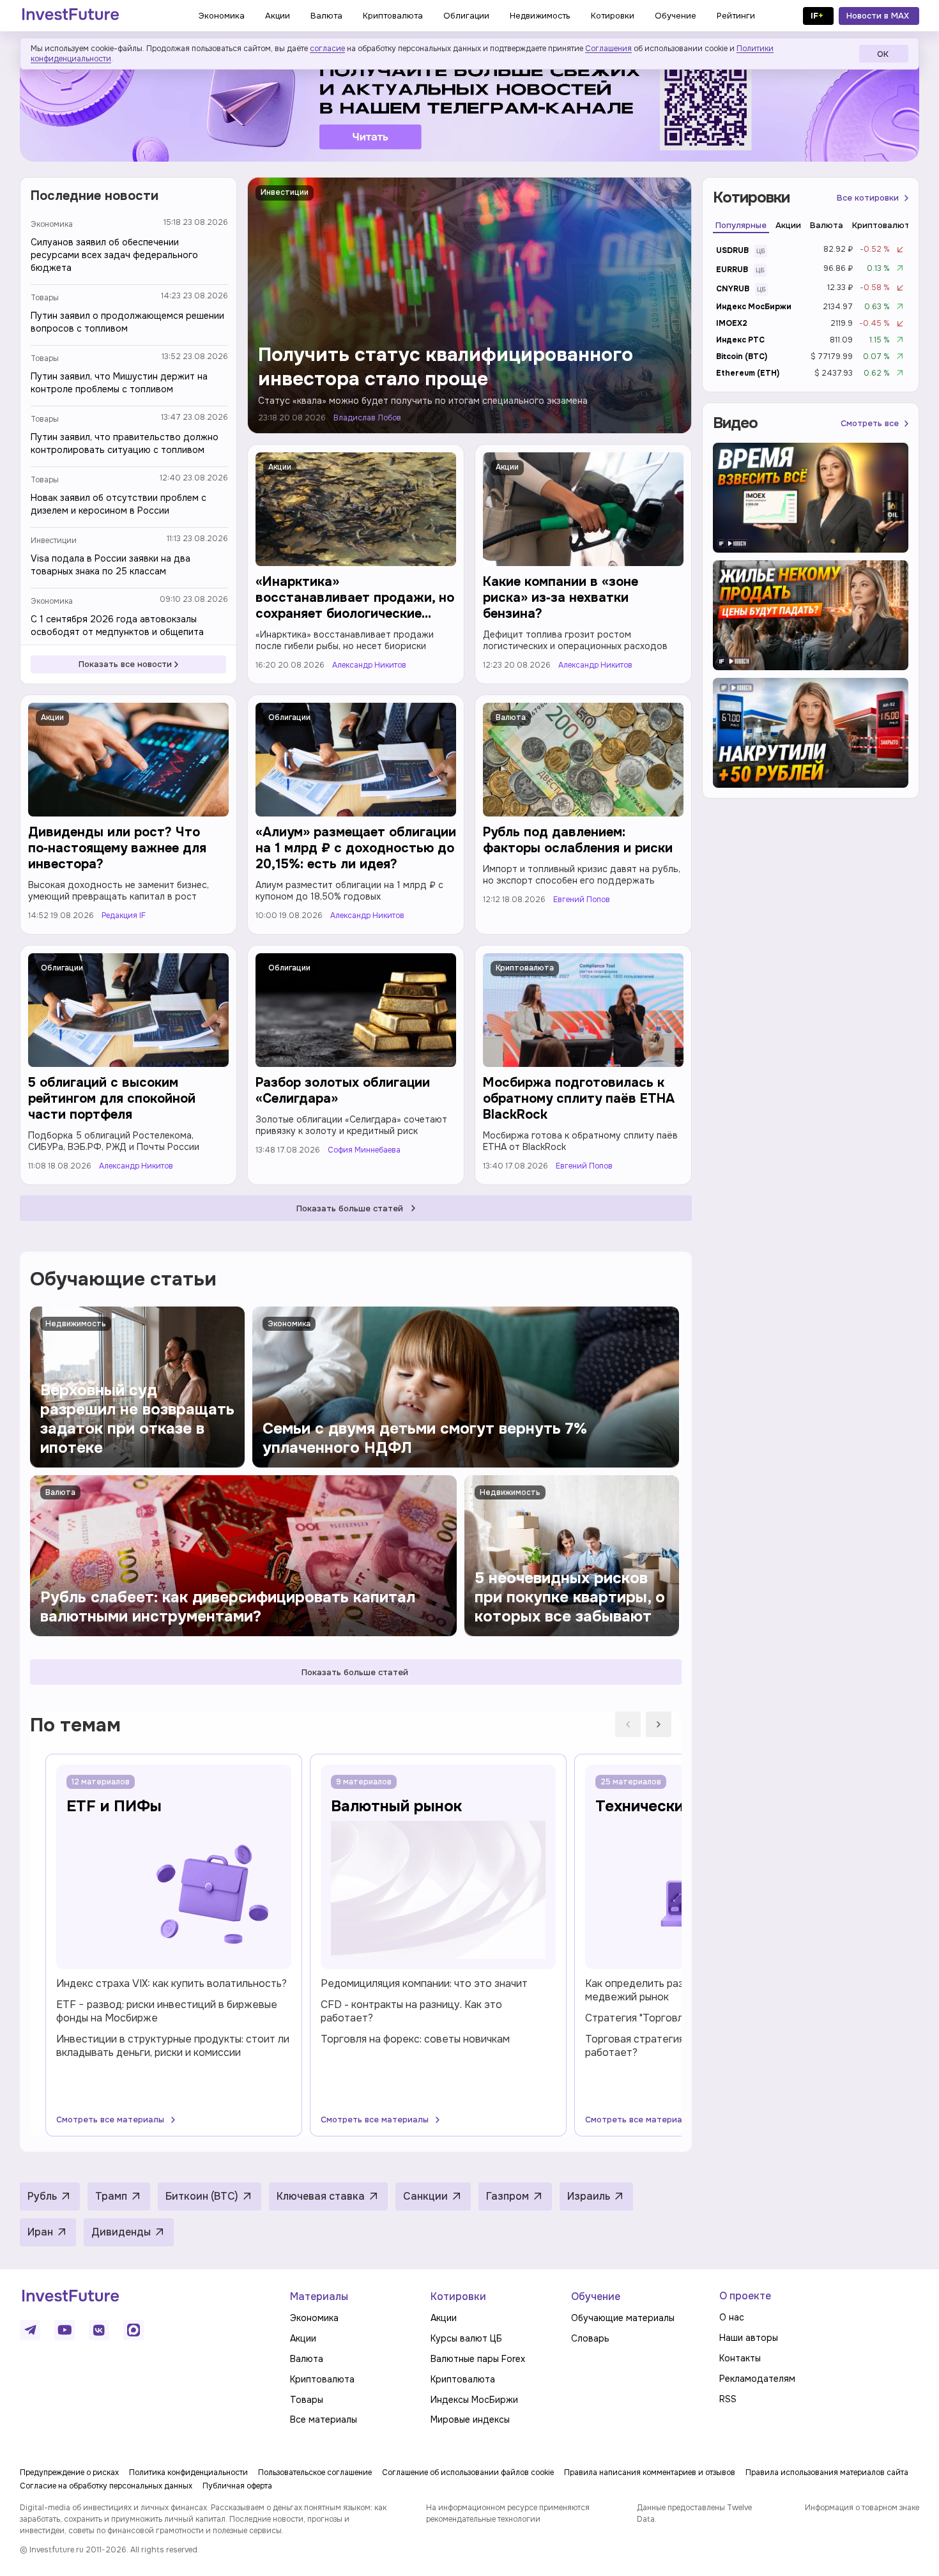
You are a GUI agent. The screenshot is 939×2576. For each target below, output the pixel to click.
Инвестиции (54, 540)
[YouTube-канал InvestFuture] (65, 2330)
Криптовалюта (525, 968)
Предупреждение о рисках (69, 2472)
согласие (327, 49)
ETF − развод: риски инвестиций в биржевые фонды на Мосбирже (167, 2011)
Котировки (458, 2296)
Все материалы (324, 2419)
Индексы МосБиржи (474, 2400)
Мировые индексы (470, 2419)
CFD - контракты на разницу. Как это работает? (411, 2011)
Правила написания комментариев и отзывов (650, 2472)
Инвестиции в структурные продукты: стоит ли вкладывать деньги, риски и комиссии (173, 2046)
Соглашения (608, 49)
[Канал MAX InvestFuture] (134, 2330)
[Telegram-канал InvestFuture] (469, 104)
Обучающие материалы (623, 2318)
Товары (45, 298)
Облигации (289, 717)
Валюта (511, 717)
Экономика (52, 224)
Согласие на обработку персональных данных (106, 2486)
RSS (728, 2399)
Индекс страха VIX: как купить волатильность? (172, 1983)
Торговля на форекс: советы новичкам (415, 2039)
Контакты (740, 2358)
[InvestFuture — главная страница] (71, 16)
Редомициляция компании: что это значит (424, 1983)
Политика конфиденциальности (188, 2472)
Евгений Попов (582, 900)
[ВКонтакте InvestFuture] (99, 2330)
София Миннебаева (364, 1150)
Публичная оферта (237, 2486)
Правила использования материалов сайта (827, 2472)
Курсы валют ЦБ (466, 2338)
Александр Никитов (369, 665)
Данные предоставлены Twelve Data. (694, 2513)
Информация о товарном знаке (862, 2508)
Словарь (590, 2338)
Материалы (319, 2296)
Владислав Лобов (367, 418)
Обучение (596, 2296)
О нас (732, 2317)
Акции (280, 467)
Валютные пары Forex (478, 2359)
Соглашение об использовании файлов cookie (468, 2472)
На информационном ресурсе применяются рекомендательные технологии (508, 2513)
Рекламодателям (757, 2379)
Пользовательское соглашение (315, 2472)
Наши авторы (749, 2338)
